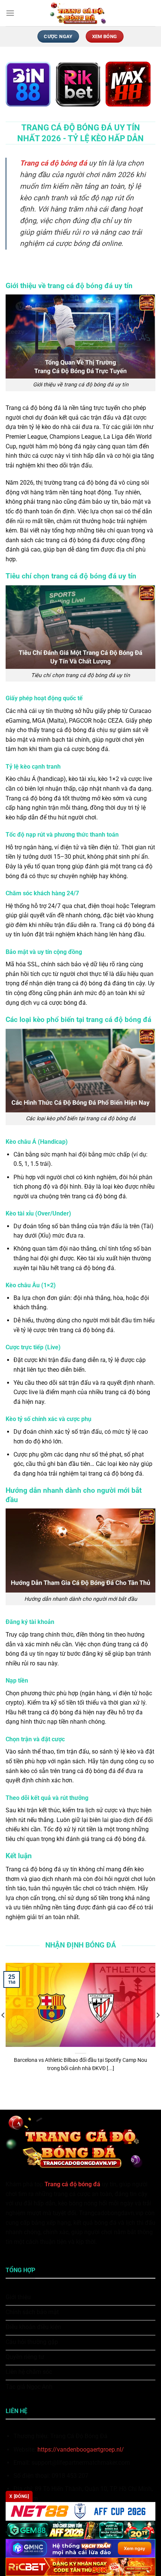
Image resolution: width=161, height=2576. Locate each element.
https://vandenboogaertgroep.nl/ (81, 2450)
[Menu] (10, 13)
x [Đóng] (19, 2496)
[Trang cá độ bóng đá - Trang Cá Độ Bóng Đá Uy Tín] (80, 13)
